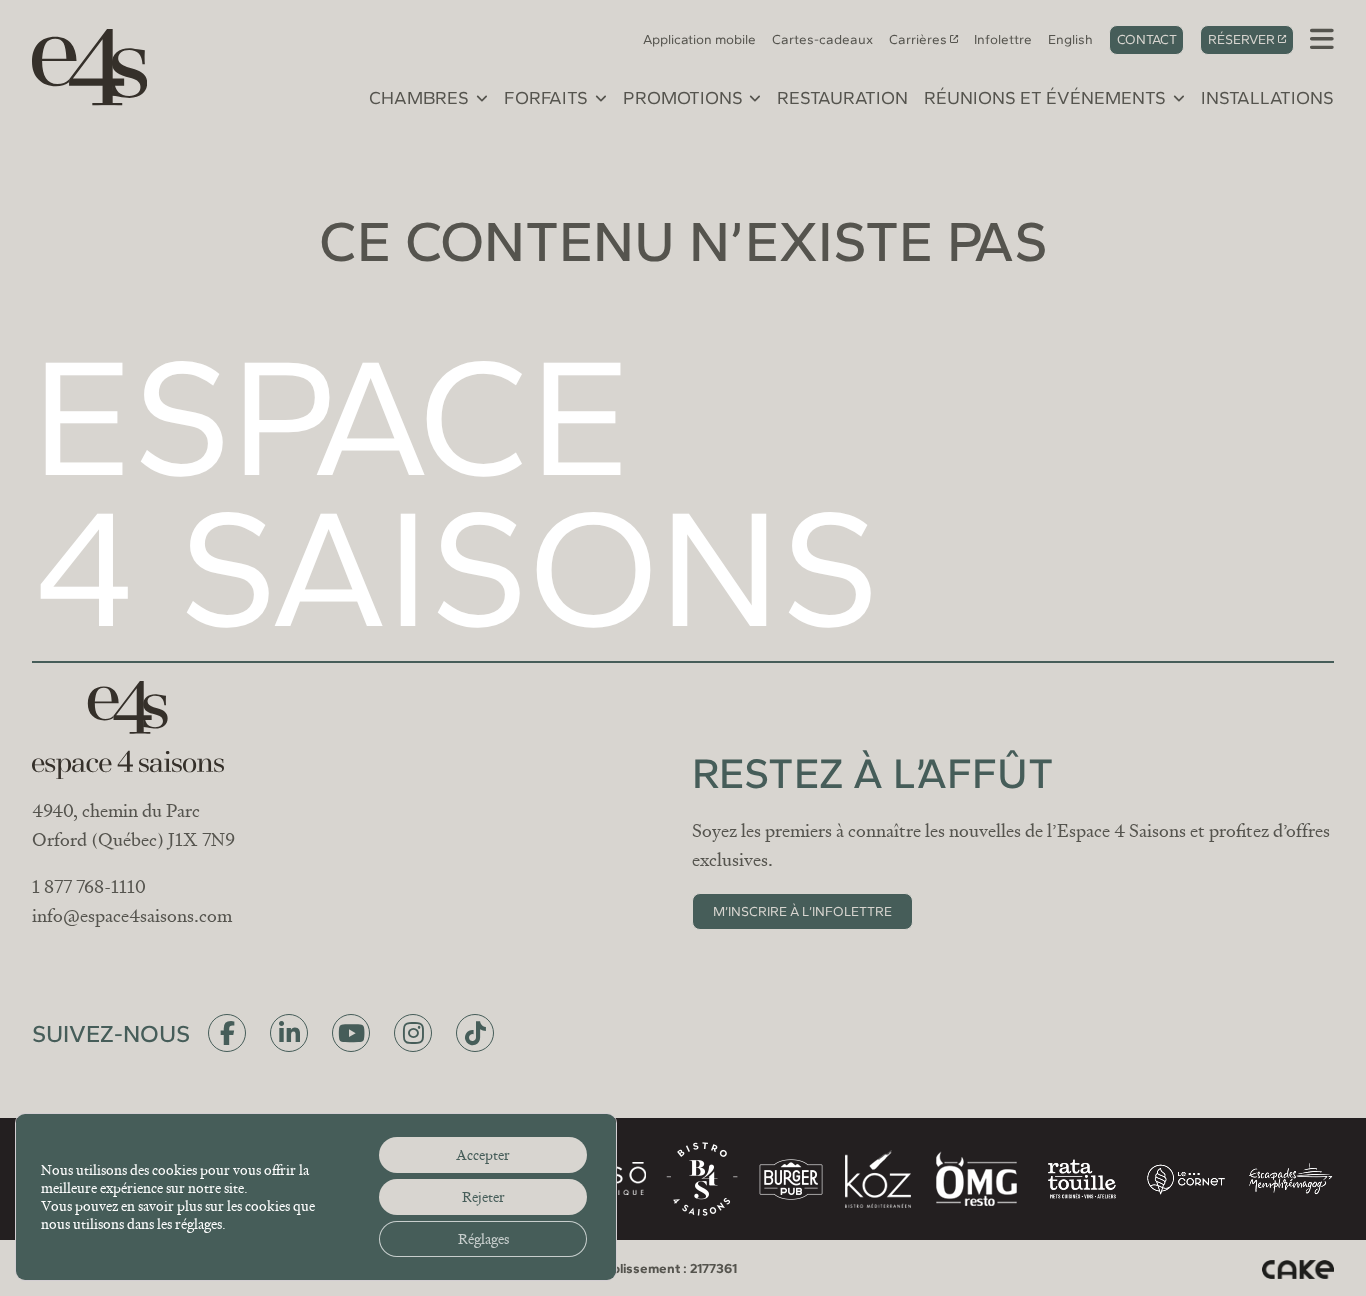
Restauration (842, 98)
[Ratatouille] (1082, 1179)
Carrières (918, 39)
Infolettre (1003, 39)
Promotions (683, 98)
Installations (1267, 98)
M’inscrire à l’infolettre (802, 911)
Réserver (1241, 39)
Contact (1147, 39)
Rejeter (483, 1197)
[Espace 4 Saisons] (80, 64)
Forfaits (546, 98)
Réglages (483, 1239)
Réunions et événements (1045, 98)
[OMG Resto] (976, 1179)
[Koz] (878, 1179)
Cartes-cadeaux (822, 39)
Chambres (419, 98)
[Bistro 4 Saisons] (702, 1179)
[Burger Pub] (791, 1179)
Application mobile (699, 39)
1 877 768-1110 (89, 887)
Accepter (483, 1155)
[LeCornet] (1186, 1179)
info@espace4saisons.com (132, 916)
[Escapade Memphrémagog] (1290, 1179)
